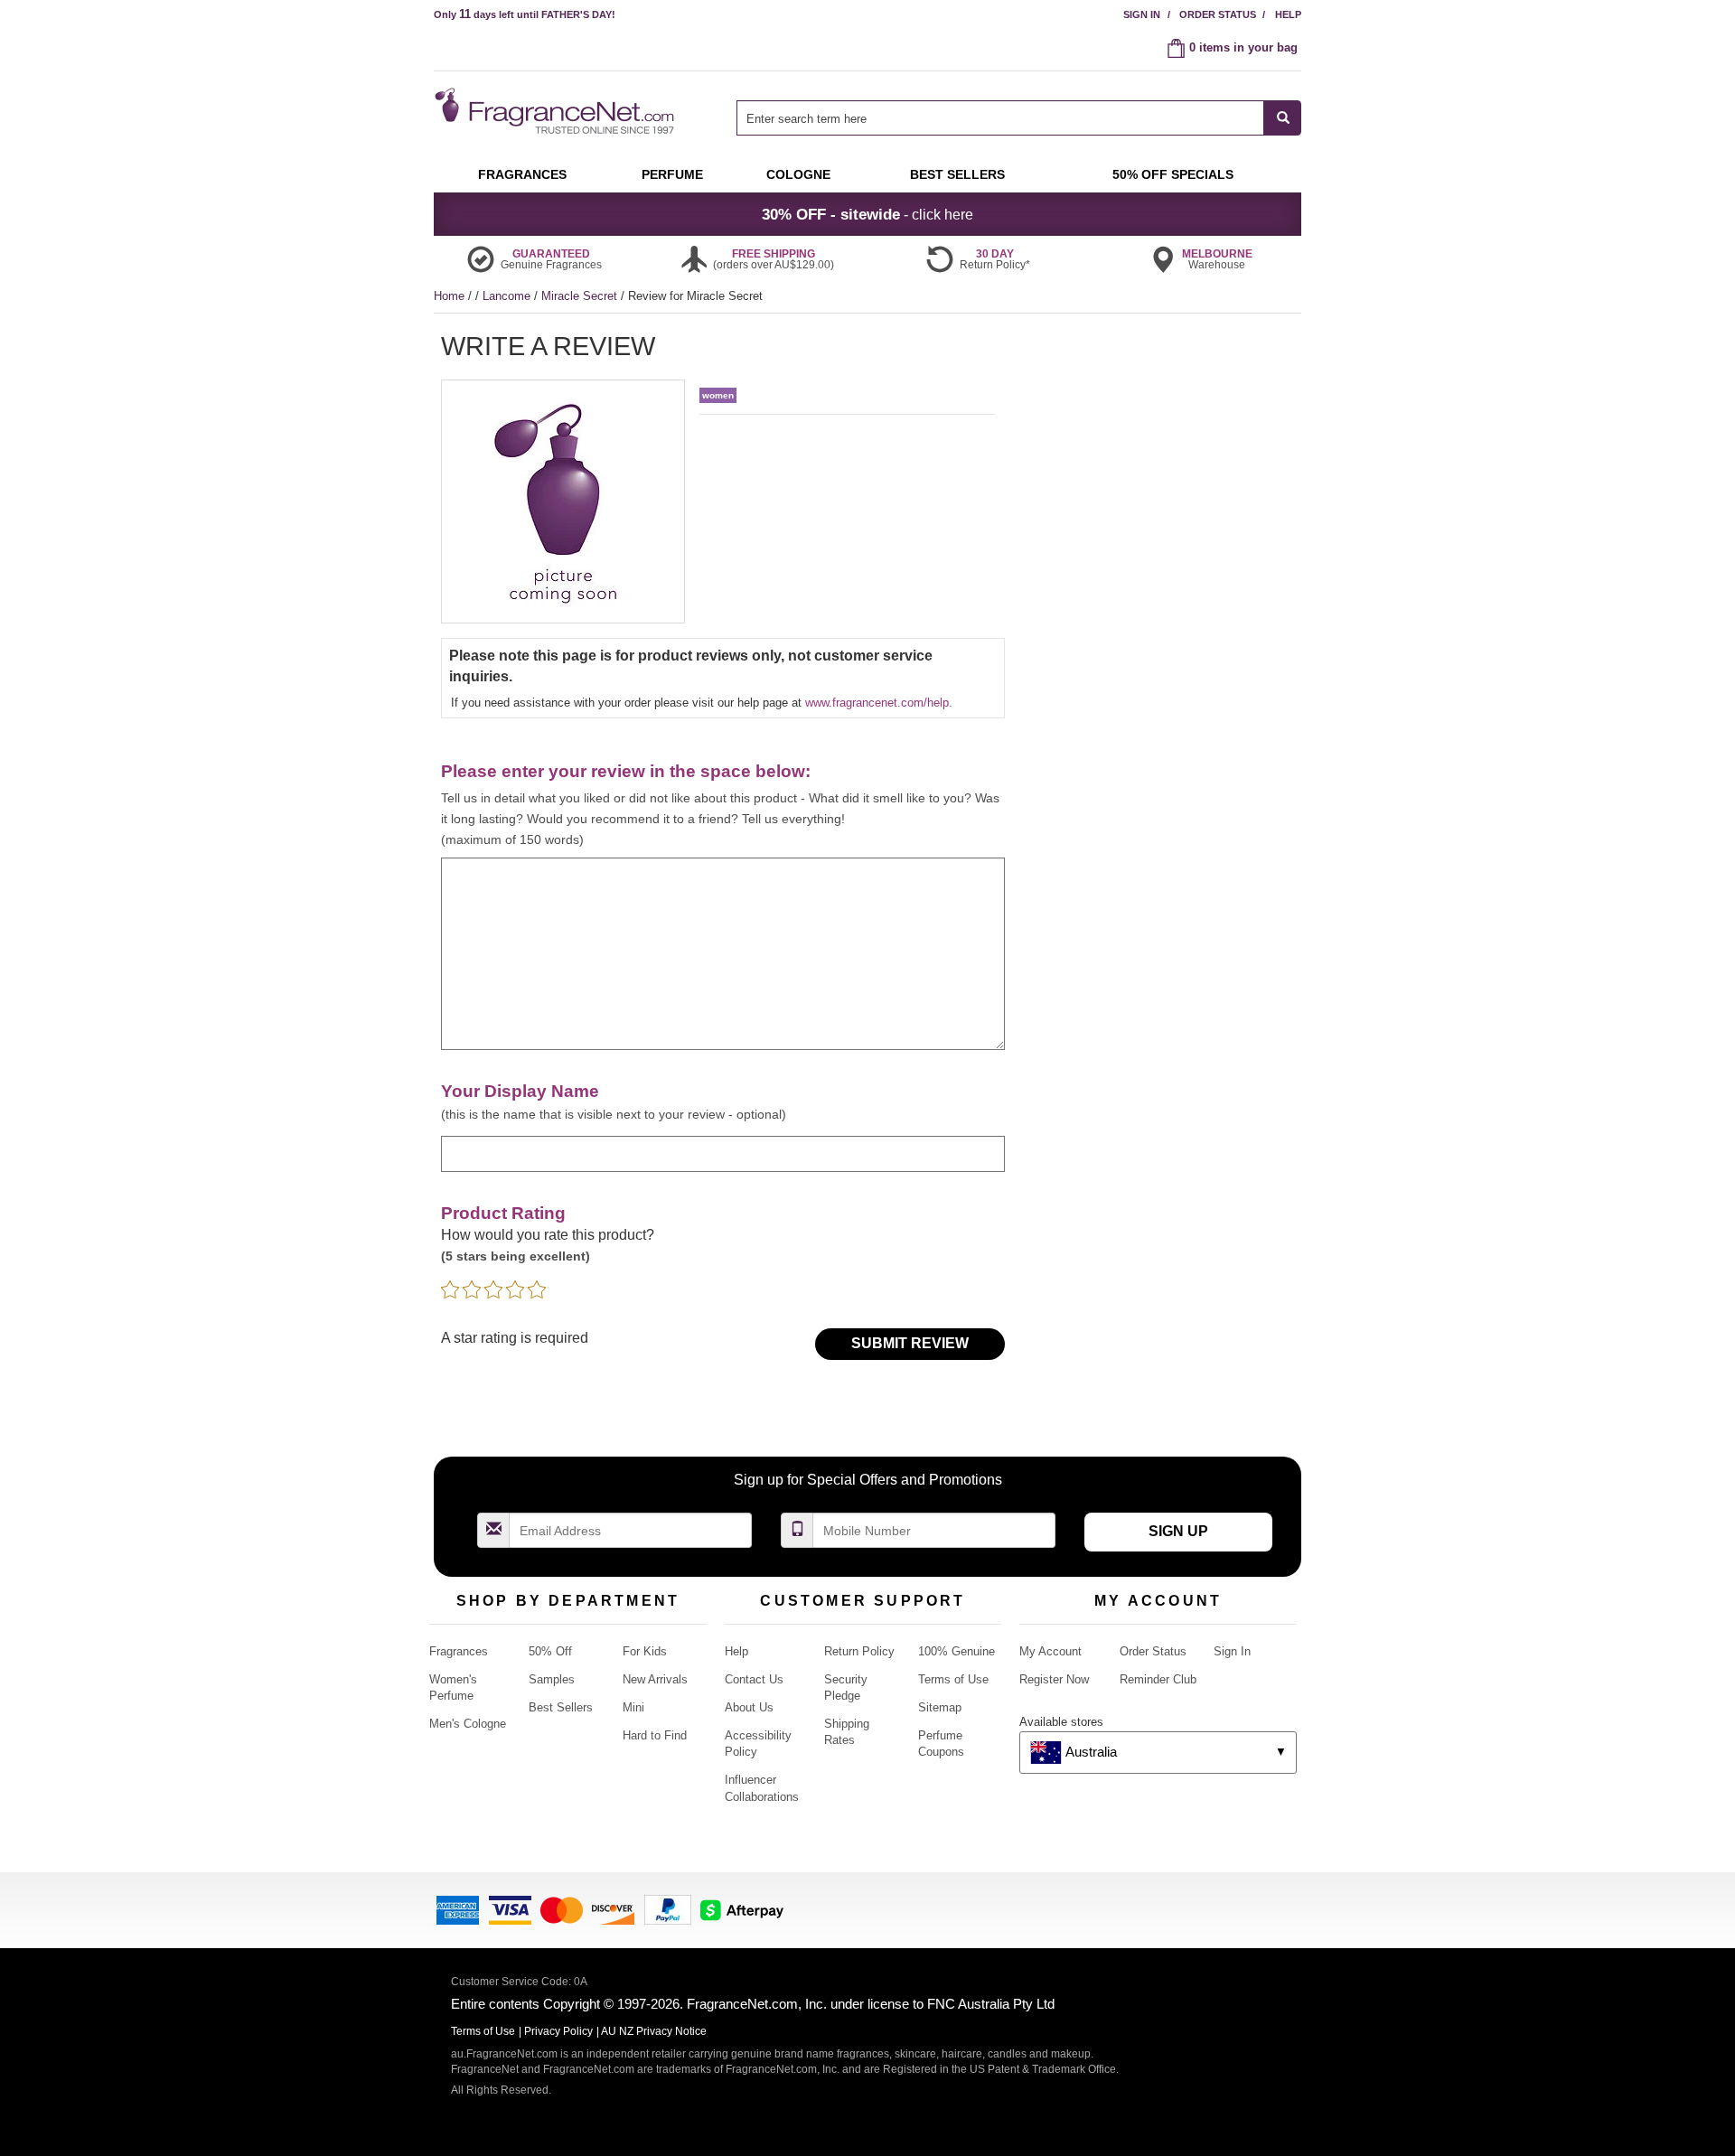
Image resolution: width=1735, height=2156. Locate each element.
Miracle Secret (581, 296)
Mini (633, 1707)
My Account (1050, 1651)
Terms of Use (953, 1679)
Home (449, 296)
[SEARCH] (1283, 118)
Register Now (1054, 1679)
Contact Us (754, 1679)
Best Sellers (561, 1707)
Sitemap (940, 1707)
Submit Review (910, 1343)
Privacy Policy (558, 2031)
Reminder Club (1158, 1679)
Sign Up (1178, 1531)
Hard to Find (655, 1735)
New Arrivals (655, 1679)
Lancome (508, 296)
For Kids (645, 1651)
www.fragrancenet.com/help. (879, 703)
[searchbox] (1000, 118)
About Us (749, 1707)
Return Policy (859, 1651)
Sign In (1142, 14)
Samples (552, 1679)
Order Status (1218, 14)
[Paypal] (668, 1909)
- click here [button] (867, 214)
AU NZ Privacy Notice (654, 2031)
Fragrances (459, 1651)
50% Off (550, 1651)
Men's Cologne (468, 1724)
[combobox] (1019, 118)
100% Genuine (957, 1651)
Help (1288, 14)
